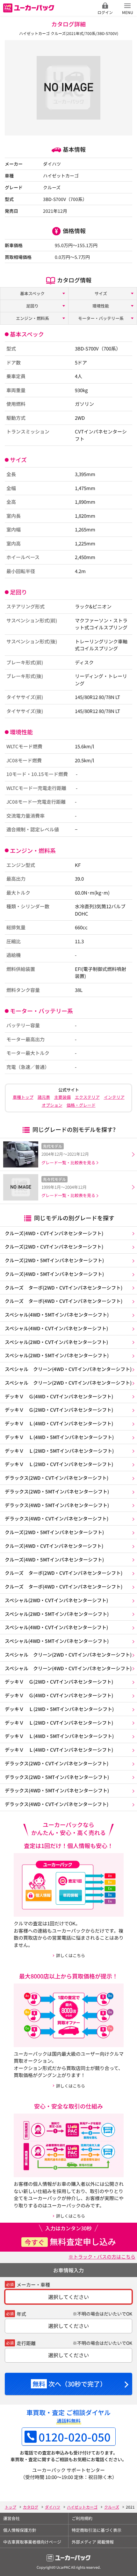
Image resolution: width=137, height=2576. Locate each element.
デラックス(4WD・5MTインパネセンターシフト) (57, 1505)
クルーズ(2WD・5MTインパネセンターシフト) (54, 1260)
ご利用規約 (82, 2518)
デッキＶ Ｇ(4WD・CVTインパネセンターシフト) (59, 1396)
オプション (52, 1105)
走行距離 (26, 2343)
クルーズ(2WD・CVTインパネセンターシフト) (54, 1246)
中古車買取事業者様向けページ (32, 2542)
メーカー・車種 (33, 2285)
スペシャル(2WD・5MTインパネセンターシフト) (57, 1355)
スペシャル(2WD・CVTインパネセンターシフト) (56, 1342)
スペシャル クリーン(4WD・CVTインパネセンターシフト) (68, 1369)
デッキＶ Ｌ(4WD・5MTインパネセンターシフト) (59, 1437)
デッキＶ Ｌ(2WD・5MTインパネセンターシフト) (59, 1451)
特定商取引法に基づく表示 (97, 2530)
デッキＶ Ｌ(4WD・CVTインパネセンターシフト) (59, 1423)
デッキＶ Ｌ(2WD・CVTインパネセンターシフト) (59, 1464)
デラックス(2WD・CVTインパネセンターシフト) (57, 1478)
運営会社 (11, 2518)
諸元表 (44, 1097)
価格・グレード (81, 1105)
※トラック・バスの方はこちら (102, 2257)
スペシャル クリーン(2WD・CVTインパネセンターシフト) (68, 1383)
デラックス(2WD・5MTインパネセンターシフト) (57, 1491)
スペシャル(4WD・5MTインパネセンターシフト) (57, 1315)
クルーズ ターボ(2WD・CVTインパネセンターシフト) (64, 1288)
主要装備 (62, 1097)
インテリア (114, 1097)
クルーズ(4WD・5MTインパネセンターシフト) (54, 1274)
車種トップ (23, 1097)
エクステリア (87, 1097)
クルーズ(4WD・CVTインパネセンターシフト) (54, 1233)
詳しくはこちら (71, 1955)
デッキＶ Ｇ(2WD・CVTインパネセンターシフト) (59, 1410)
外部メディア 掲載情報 (93, 2542)
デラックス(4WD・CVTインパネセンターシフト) (57, 1518)
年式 (21, 2314)
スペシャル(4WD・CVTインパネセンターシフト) (56, 1328)
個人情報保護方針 (20, 2530)
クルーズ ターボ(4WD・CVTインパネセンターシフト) (64, 1301)
